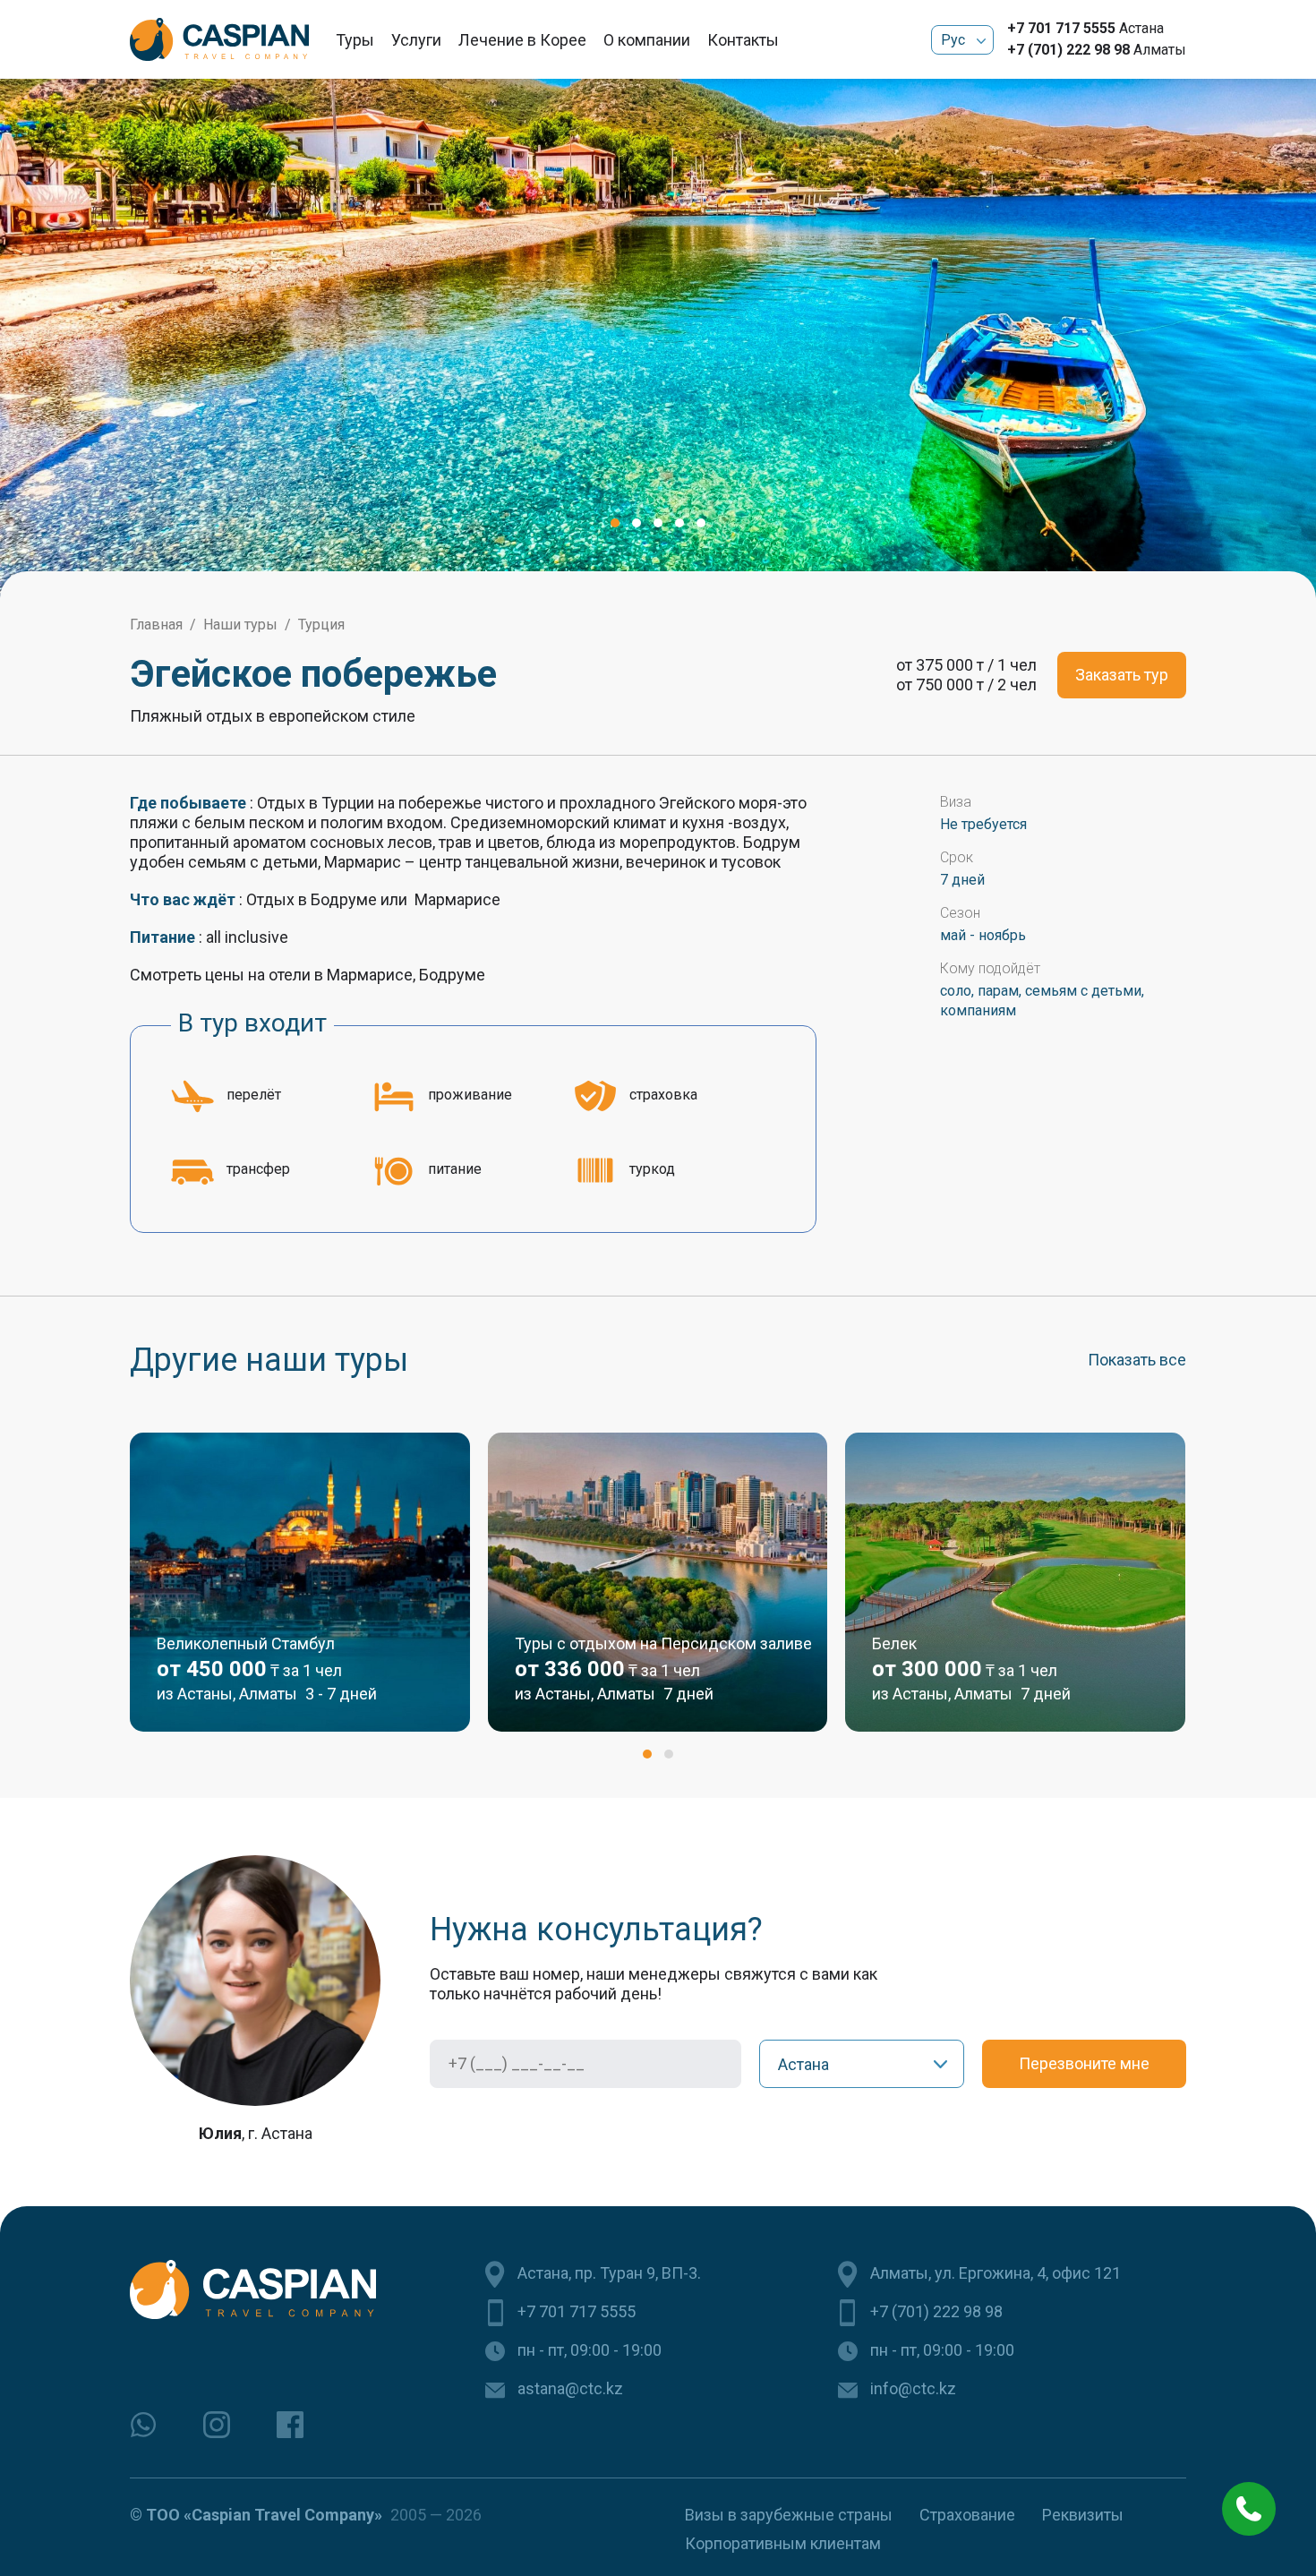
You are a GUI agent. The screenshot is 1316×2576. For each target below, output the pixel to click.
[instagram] (217, 2425)
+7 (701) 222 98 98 (1068, 50)
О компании (647, 40)
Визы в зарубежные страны (789, 2515)
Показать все (1137, 1360)
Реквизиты (1083, 2515)
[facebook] (290, 2425)
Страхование (967, 2515)
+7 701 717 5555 (1061, 28)
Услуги (416, 40)
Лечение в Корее (522, 40)
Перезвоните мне (1084, 2063)
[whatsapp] (143, 2425)
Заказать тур (1122, 675)
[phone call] (1249, 2509)
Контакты (743, 40)
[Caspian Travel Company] (219, 39)
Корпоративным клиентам (783, 2543)
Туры (355, 40)
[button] (615, 523)
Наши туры (240, 625)
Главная (156, 625)
